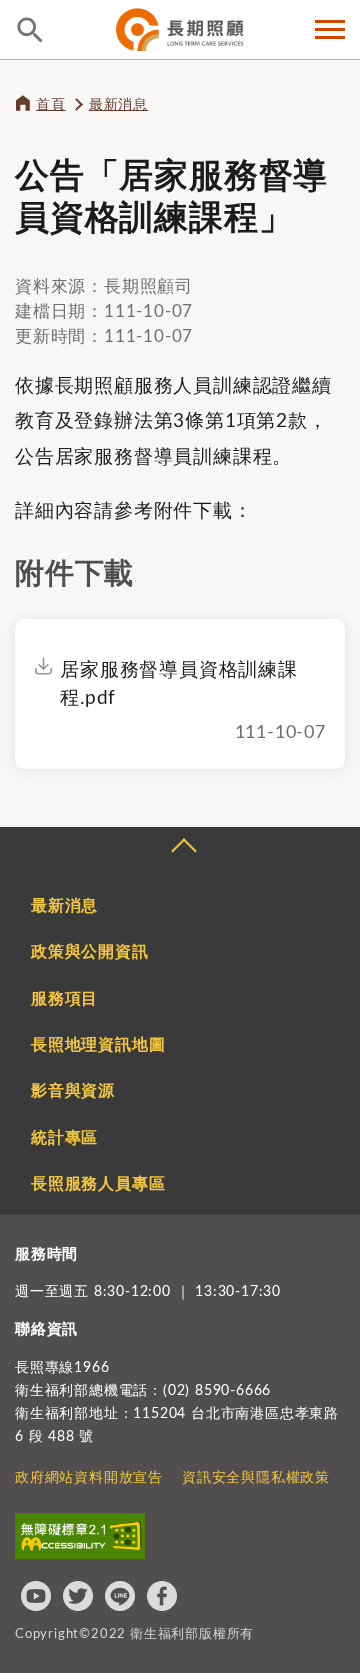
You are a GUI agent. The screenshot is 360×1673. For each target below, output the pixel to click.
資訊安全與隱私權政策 (256, 1478)
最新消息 (118, 105)
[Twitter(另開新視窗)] (78, 1596)
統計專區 (64, 1138)
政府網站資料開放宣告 (89, 1478)
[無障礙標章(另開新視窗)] (80, 1536)
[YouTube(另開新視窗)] (36, 1596)
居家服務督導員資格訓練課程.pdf (179, 684)
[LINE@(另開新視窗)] (120, 1596)
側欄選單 (330, 30)
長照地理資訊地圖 (98, 1045)
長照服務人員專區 (98, 1184)
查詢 (30, 30)
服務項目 (64, 999)
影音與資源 (73, 1091)
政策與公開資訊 (90, 952)
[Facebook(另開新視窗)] (162, 1596)
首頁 (51, 105)
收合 (183, 848)
